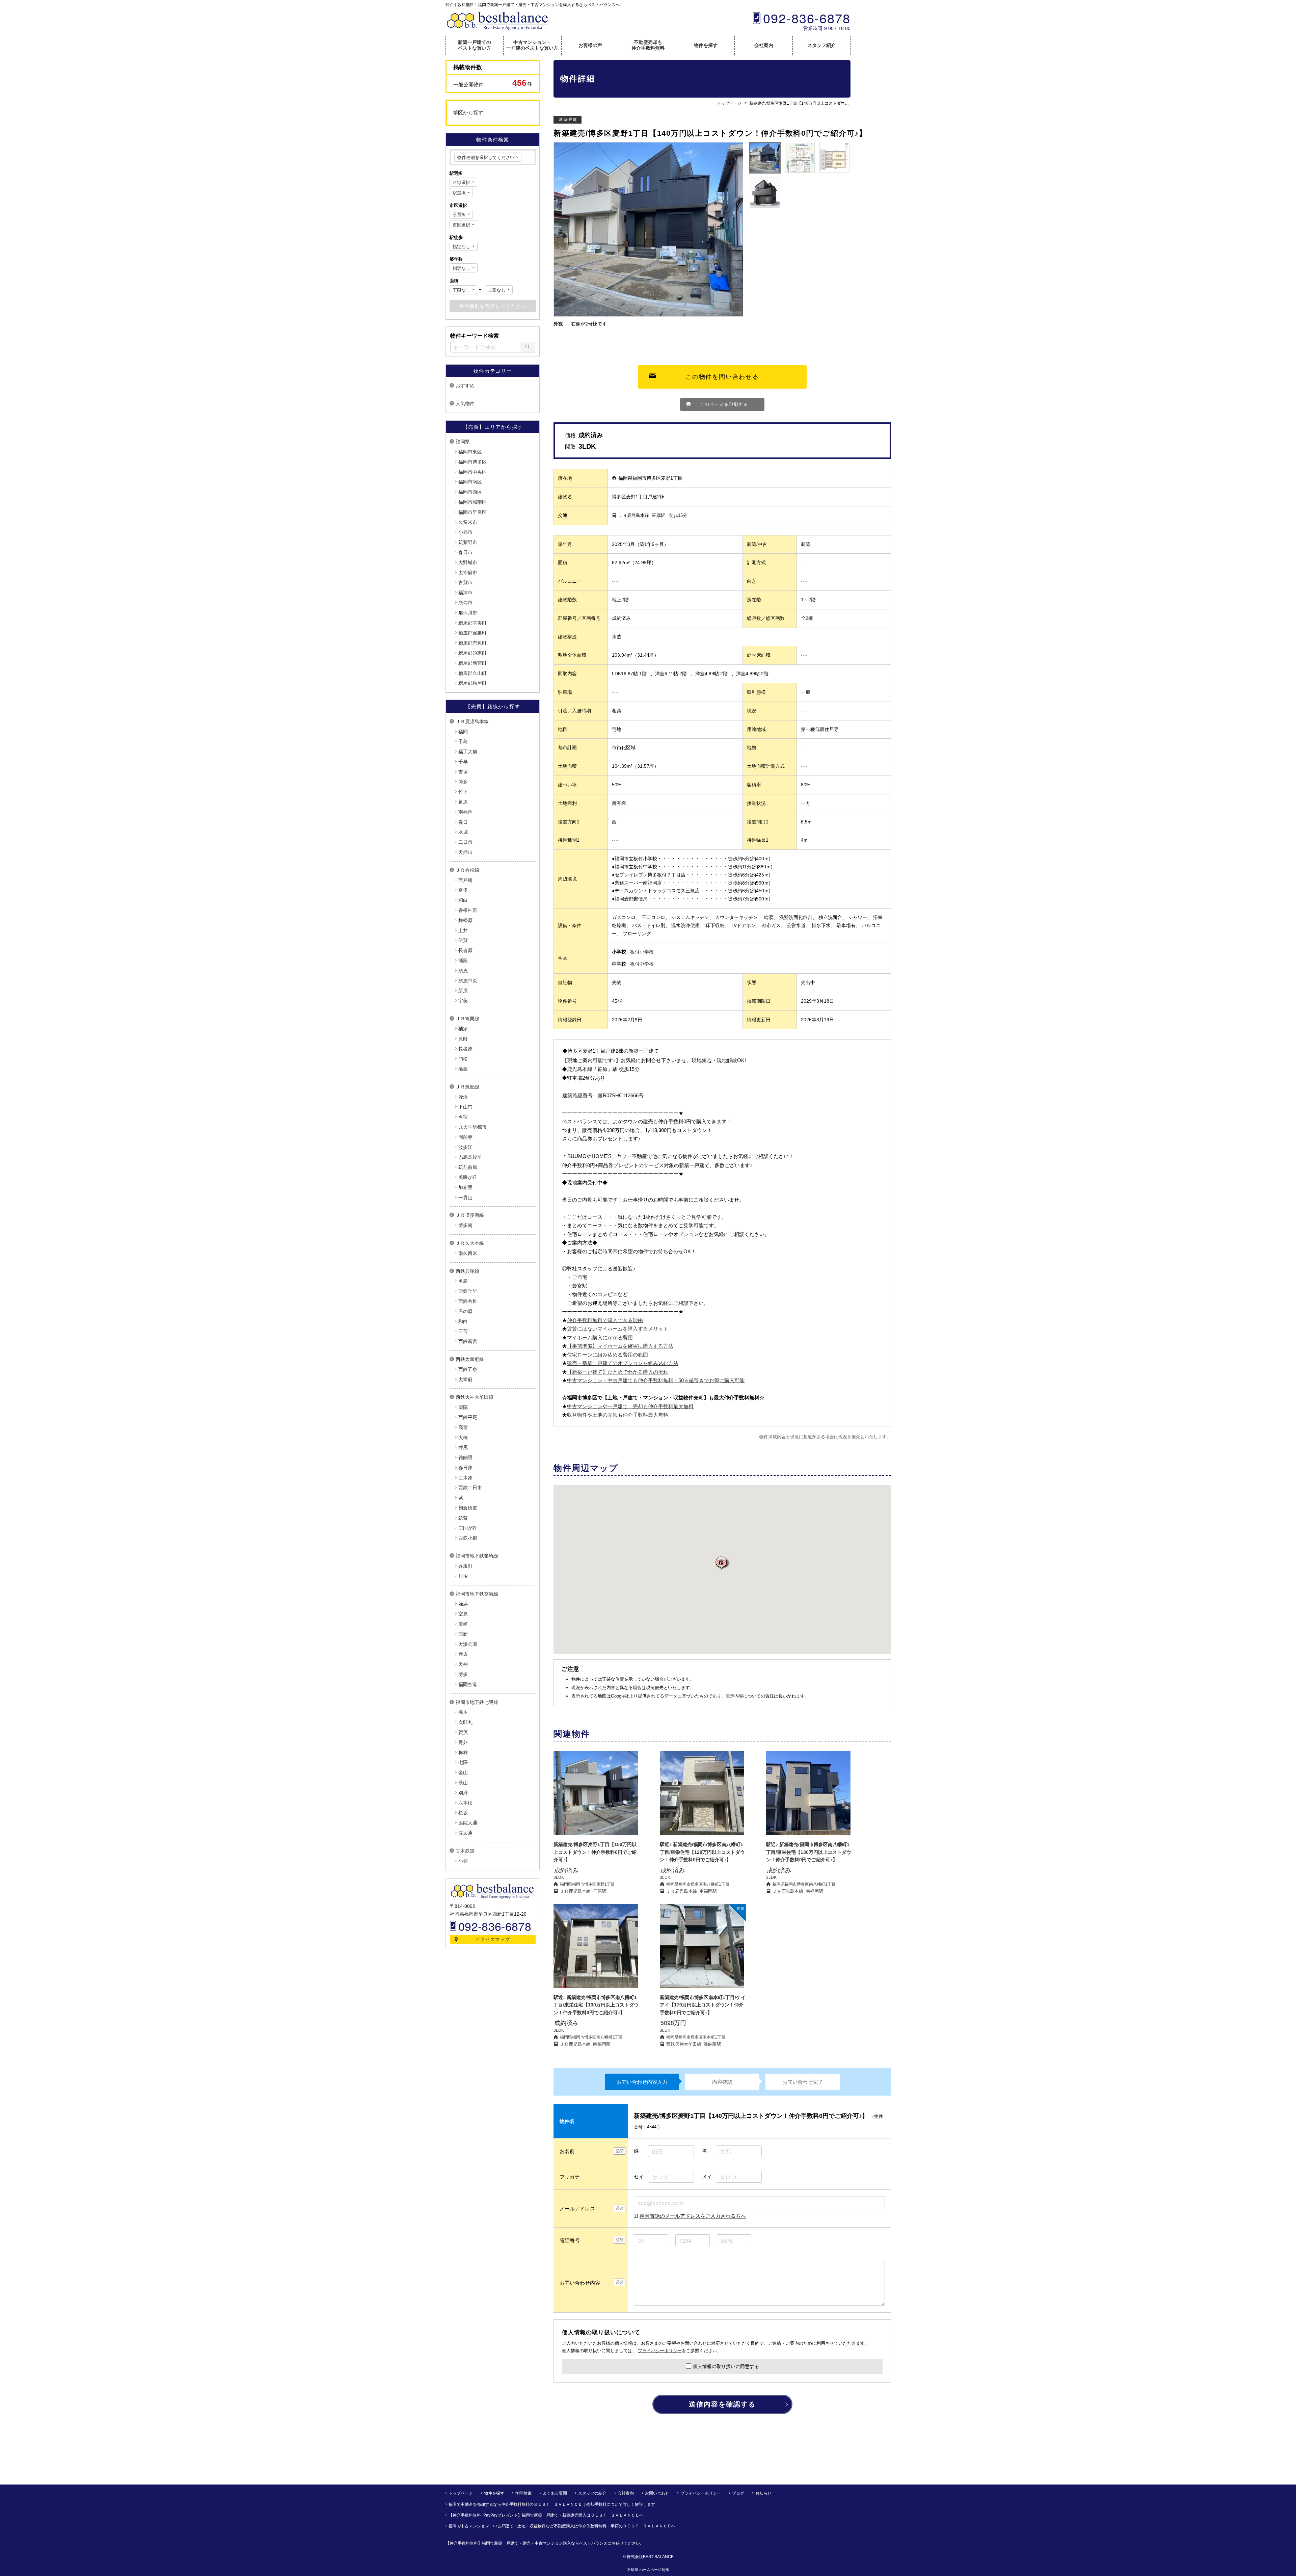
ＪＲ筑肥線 (467, 1087)
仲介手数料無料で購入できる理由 (605, 1320)
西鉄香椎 (468, 1301)
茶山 (463, 1783)
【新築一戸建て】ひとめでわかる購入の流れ (618, 1372)
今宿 (463, 1117)
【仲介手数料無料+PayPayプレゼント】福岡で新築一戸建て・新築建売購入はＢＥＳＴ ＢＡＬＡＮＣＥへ (546, 2515)
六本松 (465, 1803)
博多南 (465, 1225)
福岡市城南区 (473, 502)
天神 (463, 1664)
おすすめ (465, 386)
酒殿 (463, 961)
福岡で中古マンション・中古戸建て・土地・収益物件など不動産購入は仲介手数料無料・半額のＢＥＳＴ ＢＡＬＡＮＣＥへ (562, 2526)
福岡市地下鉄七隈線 (477, 1702)
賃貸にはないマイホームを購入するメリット (618, 1329)
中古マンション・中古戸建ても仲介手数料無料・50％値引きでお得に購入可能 (656, 1380)
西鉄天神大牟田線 (475, 1397)
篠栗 (463, 1069)
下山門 (465, 1107)
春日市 (465, 552)
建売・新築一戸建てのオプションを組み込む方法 (623, 1363)
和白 (463, 900)
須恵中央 (468, 981)
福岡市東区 (470, 452)
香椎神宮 (468, 910)
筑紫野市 (468, 542)
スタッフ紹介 (821, 45)
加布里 (465, 1187)
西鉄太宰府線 (470, 1359)
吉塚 (463, 772)
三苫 (463, 1331)
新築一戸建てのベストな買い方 (475, 45)
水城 (463, 832)
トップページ (461, 2493)
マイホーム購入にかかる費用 (600, 1337)
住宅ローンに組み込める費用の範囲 (607, 1355)
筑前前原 (468, 1167)
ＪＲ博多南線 (470, 1215)
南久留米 (468, 1253)
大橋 (463, 1438)
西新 (463, 1634)
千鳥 (463, 741)
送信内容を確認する (722, 2404)
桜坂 (463, 1813)
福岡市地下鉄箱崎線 (477, 1556)
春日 (463, 822)
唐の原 (465, 1311)
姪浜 (463, 1097)
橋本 (463, 1712)
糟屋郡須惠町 (473, 653)
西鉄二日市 (470, 1488)
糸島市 (465, 603)
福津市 (465, 593)
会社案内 (764, 45)
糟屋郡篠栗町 (473, 633)
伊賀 (463, 940)
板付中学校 (642, 964)
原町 (463, 1039)
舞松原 (465, 920)
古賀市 (465, 582)
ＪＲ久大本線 (470, 1243)
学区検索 (523, 2493)
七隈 (463, 1762)
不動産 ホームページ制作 (648, 2570)
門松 (463, 1059)
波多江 (465, 1147)
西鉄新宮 (468, 1341)
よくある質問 (555, 2493)
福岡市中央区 (473, 472)
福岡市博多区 (473, 462)
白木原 (465, 1478)
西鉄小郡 (468, 1538)
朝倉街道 (468, 1508)
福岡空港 (468, 1684)
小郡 (463, 1861)
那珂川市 (468, 613)
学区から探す (468, 113)
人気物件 (465, 403)
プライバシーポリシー (660, 2351)
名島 (463, 1281)
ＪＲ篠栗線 (467, 1019)
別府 (463, 1793)
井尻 (463, 1447)
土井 (463, 930)
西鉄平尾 (468, 1417)
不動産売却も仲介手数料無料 (648, 45)
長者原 (465, 950)
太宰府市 (468, 573)
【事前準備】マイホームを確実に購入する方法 (620, 1346)
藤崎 (463, 1624)
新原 (463, 991)
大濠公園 (468, 1644)
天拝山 (465, 852)
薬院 (463, 1407)
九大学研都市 (473, 1127)
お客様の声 (590, 45)
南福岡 (465, 812)
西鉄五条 (468, 1369)
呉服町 (465, 1566)
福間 (463, 732)
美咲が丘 (468, 1177)
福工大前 (468, 752)
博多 (463, 782)
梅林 (463, 1753)
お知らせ (763, 2493)
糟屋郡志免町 (473, 643)
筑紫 (463, 1518)
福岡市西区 (470, 492)
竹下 (463, 792)
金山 (463, 1772)
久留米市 (468, 522)
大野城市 (468, 562)
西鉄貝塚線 (467, 1271)
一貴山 (465, 1198)
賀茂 (463, 1732)
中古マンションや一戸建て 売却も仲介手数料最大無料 (630, 1406)
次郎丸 (465, 1722)
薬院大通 (468, 1823)
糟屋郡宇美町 (473, 623)
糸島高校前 (470, 1157)
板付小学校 (642, 952)
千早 (463, 762)
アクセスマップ (493, 1939)
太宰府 (465, 1379)
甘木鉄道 (465, 1851)
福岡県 (463, 442)
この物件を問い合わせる (722, 377)
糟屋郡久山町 (473, 673)
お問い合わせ (657, 2493)
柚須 (463, 1029)
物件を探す (706, 45)
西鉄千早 (468, 1291)
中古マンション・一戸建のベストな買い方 (532, 45)
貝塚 (463, 1576)
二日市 (465, 842)
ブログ (738, 2493)
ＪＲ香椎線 (467, 870)
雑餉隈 (465, 1457)
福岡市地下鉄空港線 (477, 1594)
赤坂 (463, 1654)
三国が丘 (468, 1528)
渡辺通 (465, 1833)
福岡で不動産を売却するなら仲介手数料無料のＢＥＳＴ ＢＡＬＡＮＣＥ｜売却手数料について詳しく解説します (552, 2504)
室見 (463, 1614)
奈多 (463, 890)
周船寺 (465, 1137)
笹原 (463, 802)
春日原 (465, 1468)
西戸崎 (465, 880)
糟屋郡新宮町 (473, 663)
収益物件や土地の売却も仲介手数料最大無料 (618, 1415)
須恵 (463, 971)
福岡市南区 (470, 482)
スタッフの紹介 (592, 2493)
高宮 (463, 1427)
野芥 (463, 1742)
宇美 (463, 1001)
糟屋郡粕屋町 (473, 683)
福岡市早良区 (473, 512)
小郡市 (465, 532)
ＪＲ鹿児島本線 (472, 721)
